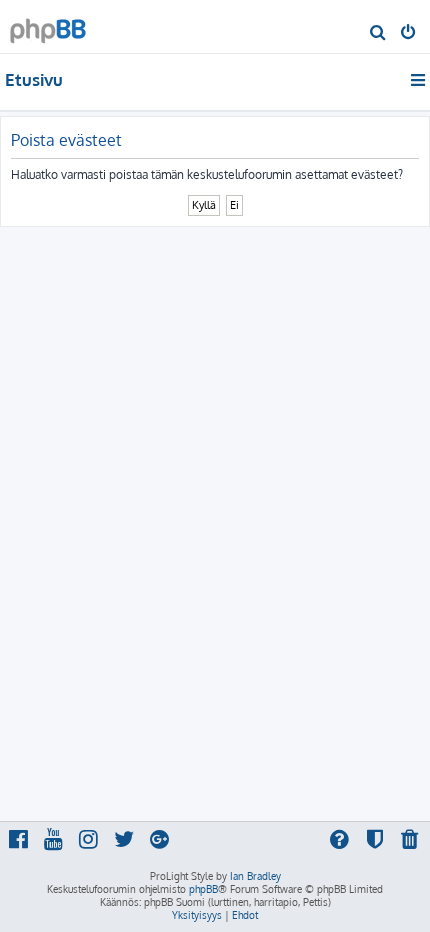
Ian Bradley (255, 876)
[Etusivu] (48, 25)
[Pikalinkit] (419, 80)
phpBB (203, 889)
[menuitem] (378, 34)
